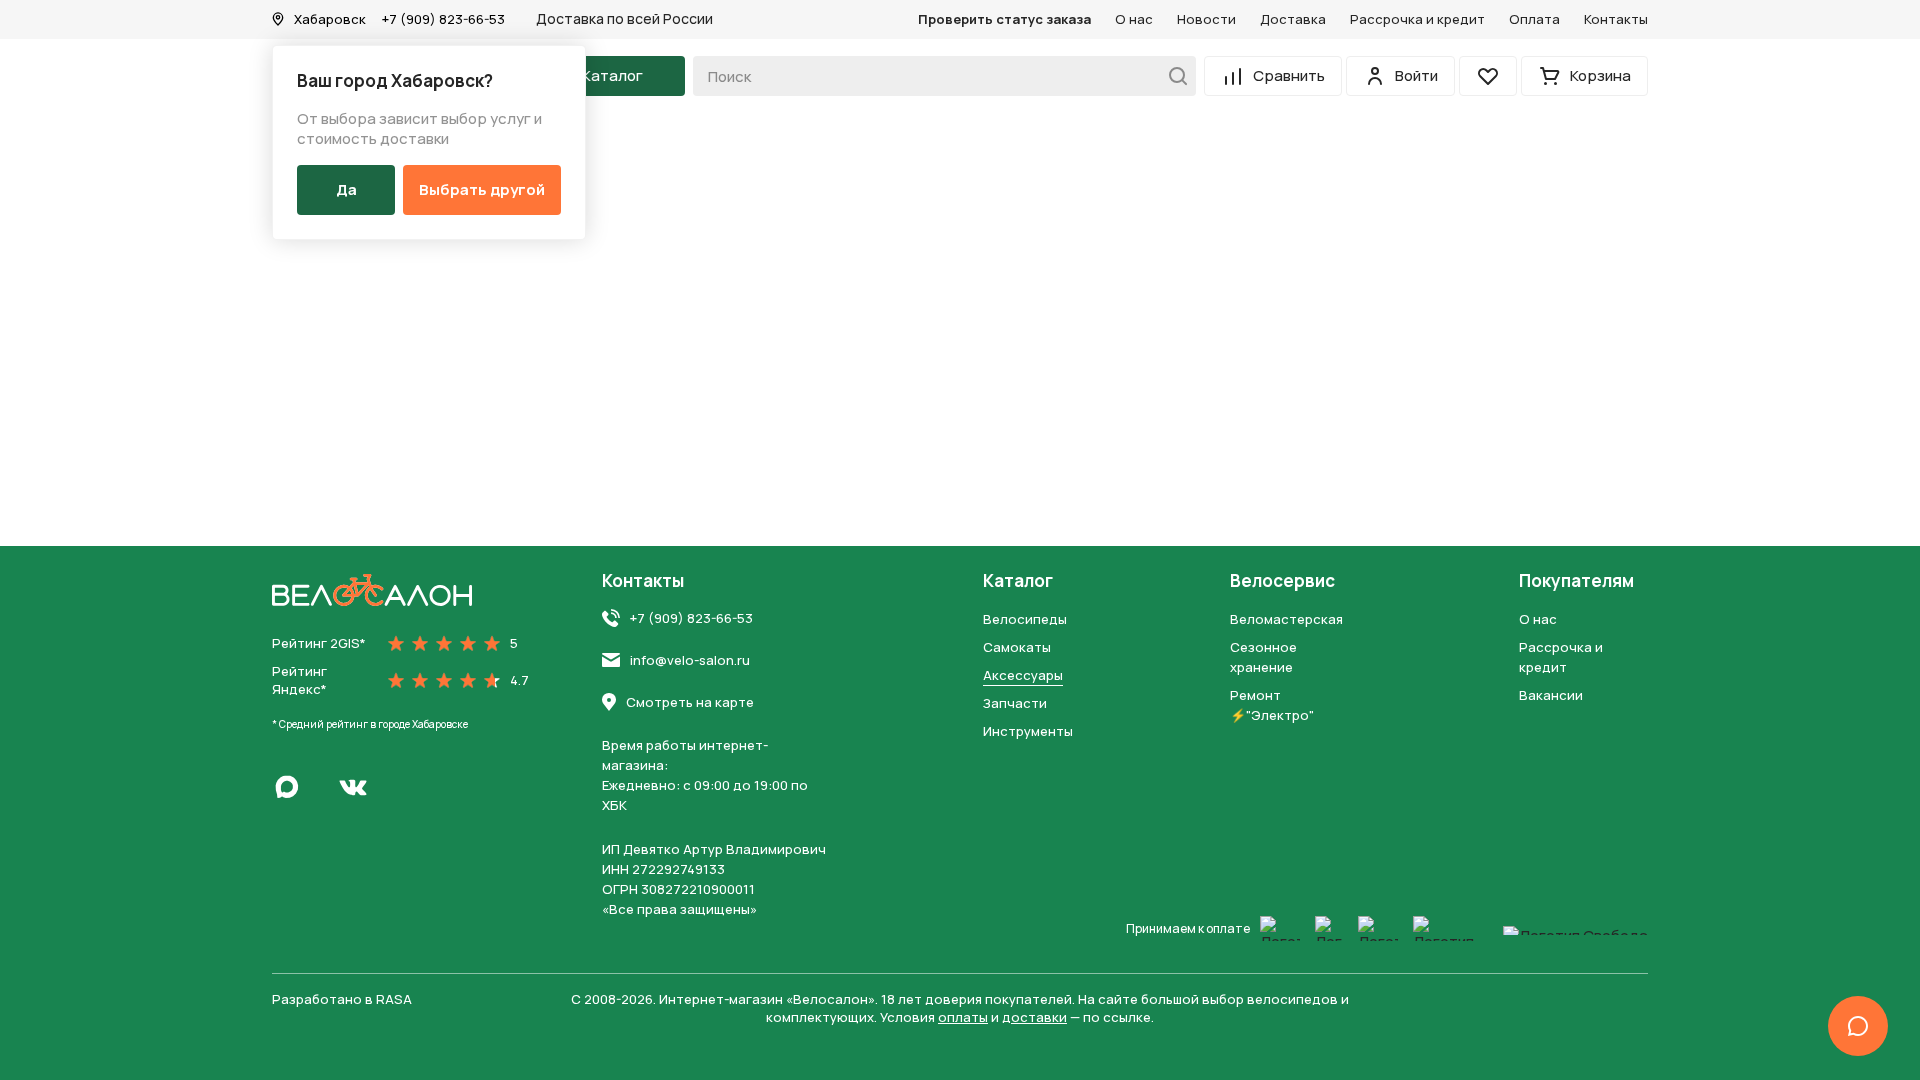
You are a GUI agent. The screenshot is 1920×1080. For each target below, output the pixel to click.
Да (346, 189)
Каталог (1018, 581)
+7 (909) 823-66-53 (443, 19)
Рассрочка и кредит (1417, 19)
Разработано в (342, 999)
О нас (1134, 19)
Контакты (1616, 19)
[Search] (1172, 76)
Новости (1206, 19)
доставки (1034, 1017)
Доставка (1293, 19)
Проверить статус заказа (1004, 19)
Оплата (1534, 19)
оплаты (963, 1017)
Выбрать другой (482, 189)
